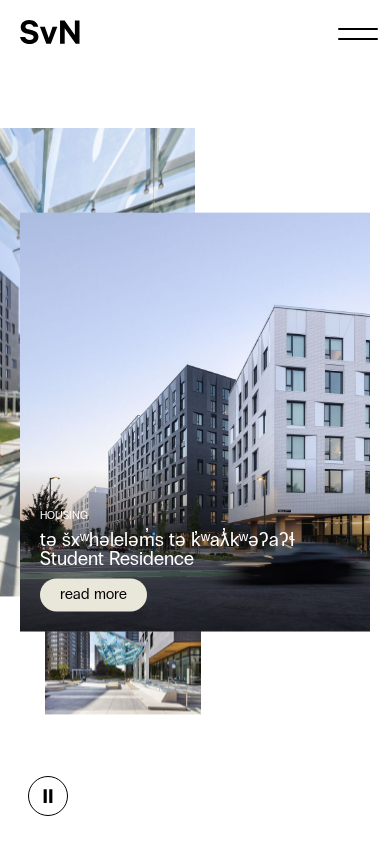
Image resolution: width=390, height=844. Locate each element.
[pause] (48, 796)
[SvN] (50, 32)
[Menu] (357, 32)
